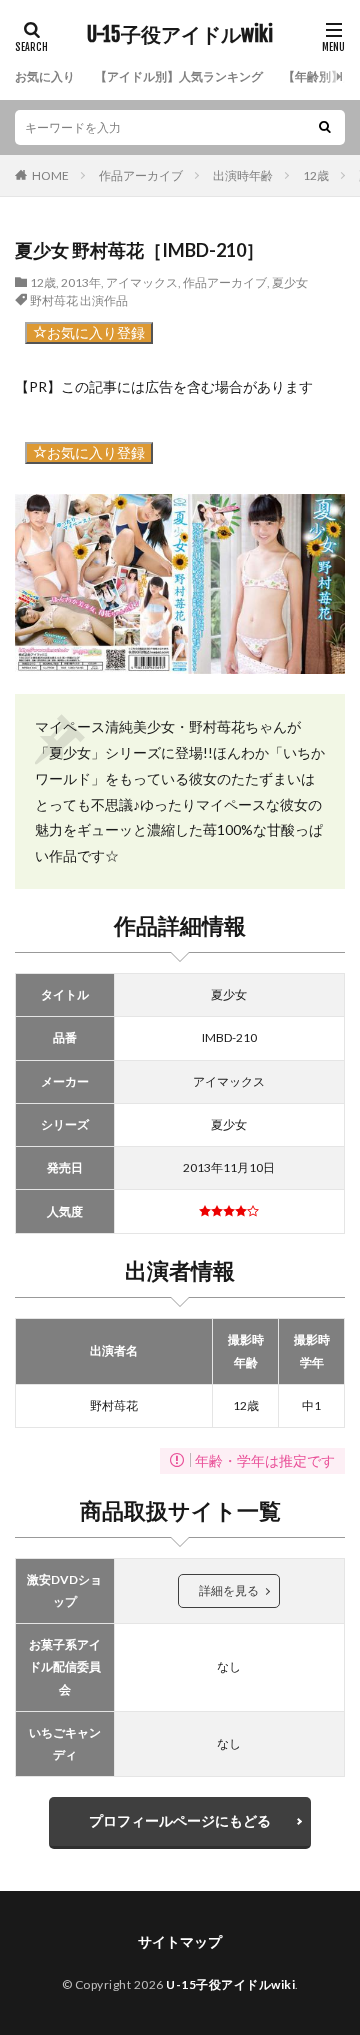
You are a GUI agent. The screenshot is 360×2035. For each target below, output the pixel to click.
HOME (50, 175)
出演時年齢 (243, 175)
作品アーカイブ (141, 175)
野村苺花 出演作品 (79, 300)
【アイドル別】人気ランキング (179, 76)
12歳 (316, 175)
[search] (325, 127)
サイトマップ (180, 1941)
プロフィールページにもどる (180, 1820)
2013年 (81, 282)
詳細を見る (229, 1590)
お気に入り (45, 76)
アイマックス (142, 282)
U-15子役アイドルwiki (180, 35)
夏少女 (290, 282)
